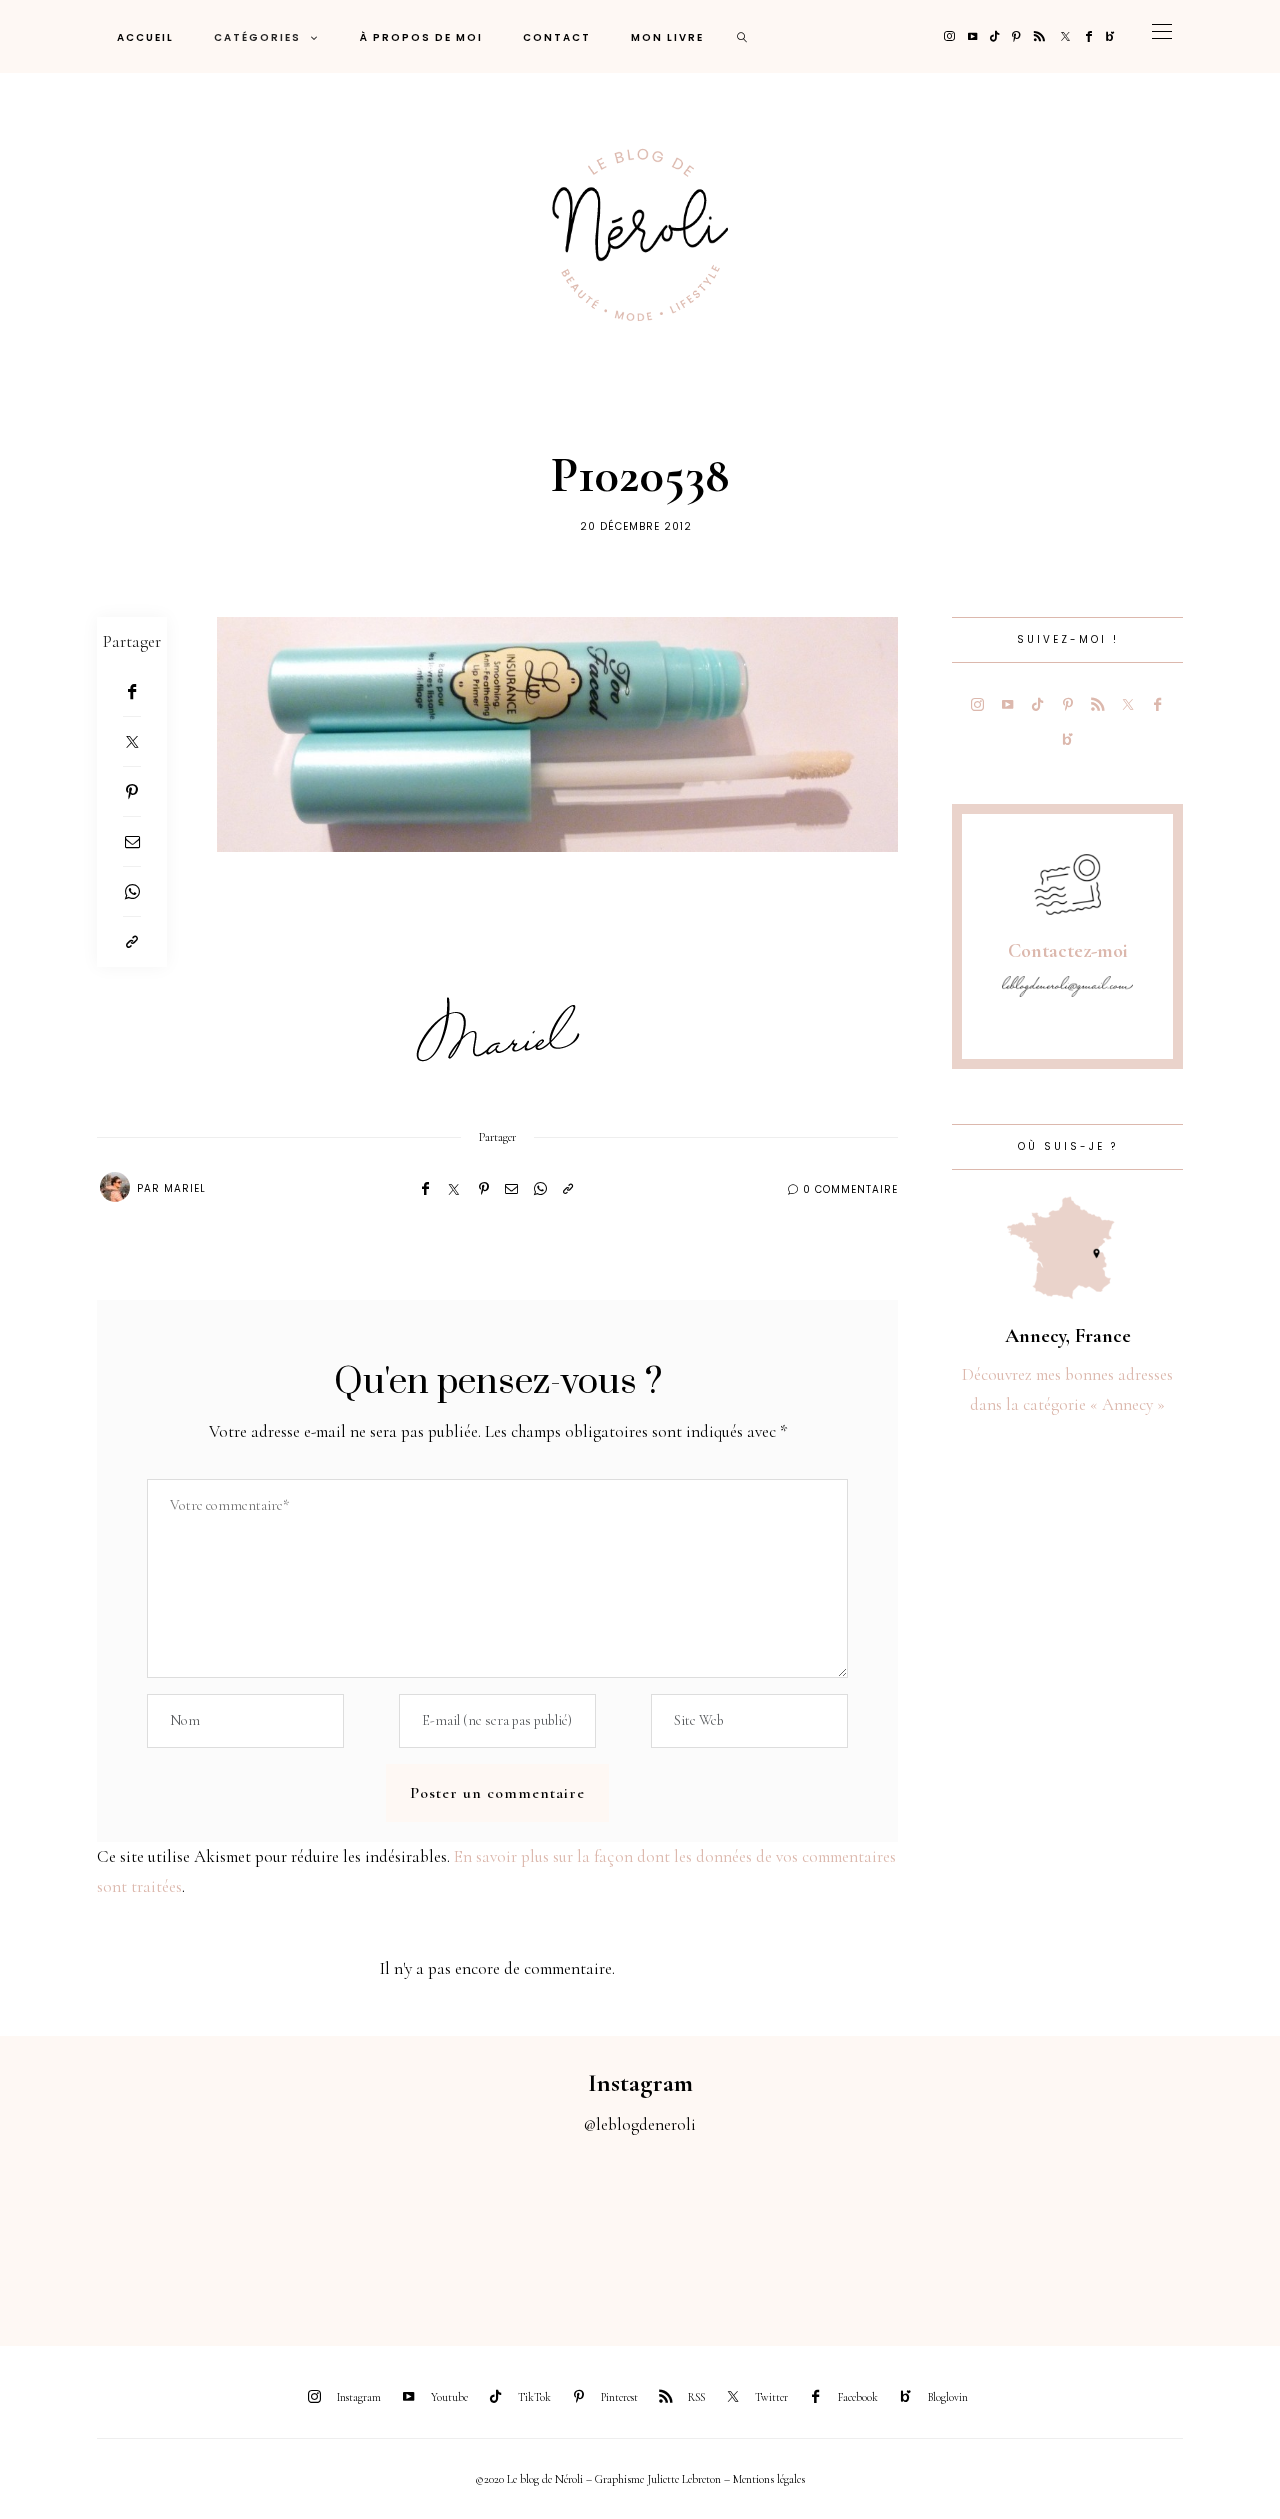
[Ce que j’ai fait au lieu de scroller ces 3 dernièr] (80, 2229)
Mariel (185, 1188)
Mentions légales (769, 2479)
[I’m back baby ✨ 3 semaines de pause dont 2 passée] (400, 2229)
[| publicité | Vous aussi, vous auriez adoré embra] (880, 2229)
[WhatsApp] (132, 892)
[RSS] (1039, 36)
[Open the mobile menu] (1162, 36)
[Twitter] (1065, 36)
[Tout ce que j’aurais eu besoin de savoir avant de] (1040, 2229)
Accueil (145, 37)
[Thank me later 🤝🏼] (1200, 2229)
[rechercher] (743, 36)
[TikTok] (994, 36)
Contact (557, 37)
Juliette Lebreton (684, 2479)
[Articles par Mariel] (115, 1187)
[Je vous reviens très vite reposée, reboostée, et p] (560, 2229)
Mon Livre (667, 37)
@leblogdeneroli (640, 2124)
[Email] (132, 842)
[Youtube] (972, 36)
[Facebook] (1089, 36)
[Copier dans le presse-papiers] (132, 942)
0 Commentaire (850, 1189)
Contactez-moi (1068, 951)
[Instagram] (949, 36)
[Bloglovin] (1110, 36)
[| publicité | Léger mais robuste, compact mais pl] (720, 2229)
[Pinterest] (1016, 36)
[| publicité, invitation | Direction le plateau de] (240, 2229)
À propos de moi (421, 37)
